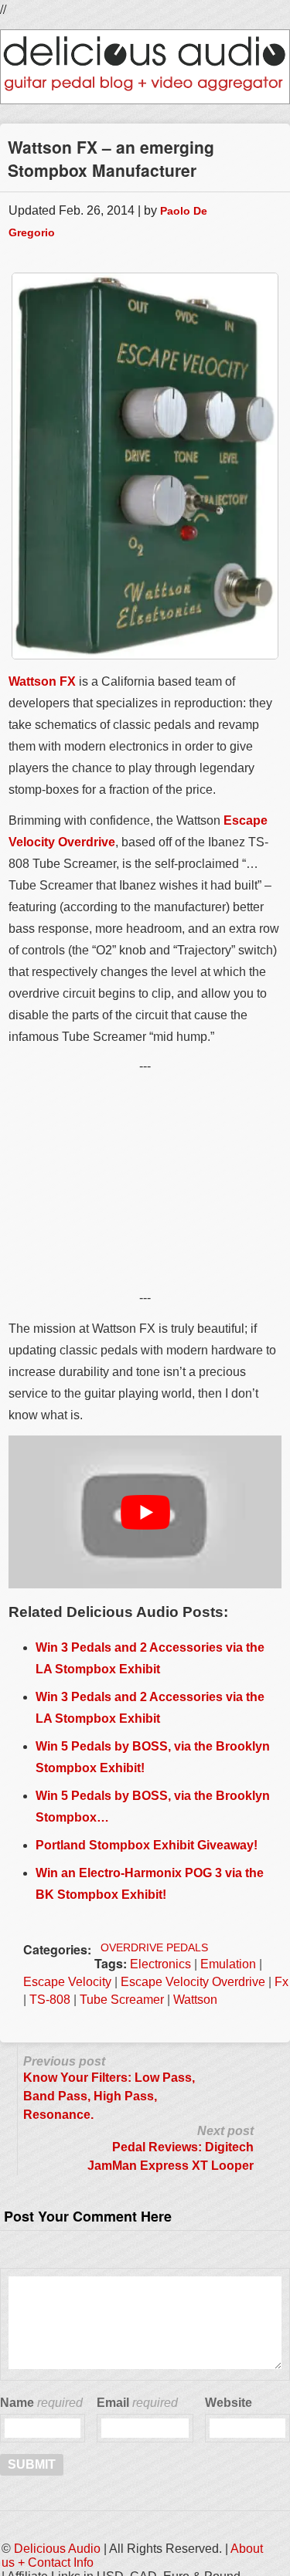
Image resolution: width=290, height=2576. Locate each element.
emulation (228, 1964)
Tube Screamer (122, 2000)
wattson (195, 2000)
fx (281, 1982)
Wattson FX (42, 681)
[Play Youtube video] (145, 1512)
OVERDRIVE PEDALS (154, 1947)
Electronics (160, 1964)
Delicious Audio (57, 2549)
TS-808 (50, 2000)
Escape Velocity (67, 1982)
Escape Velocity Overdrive (193, 1982)
